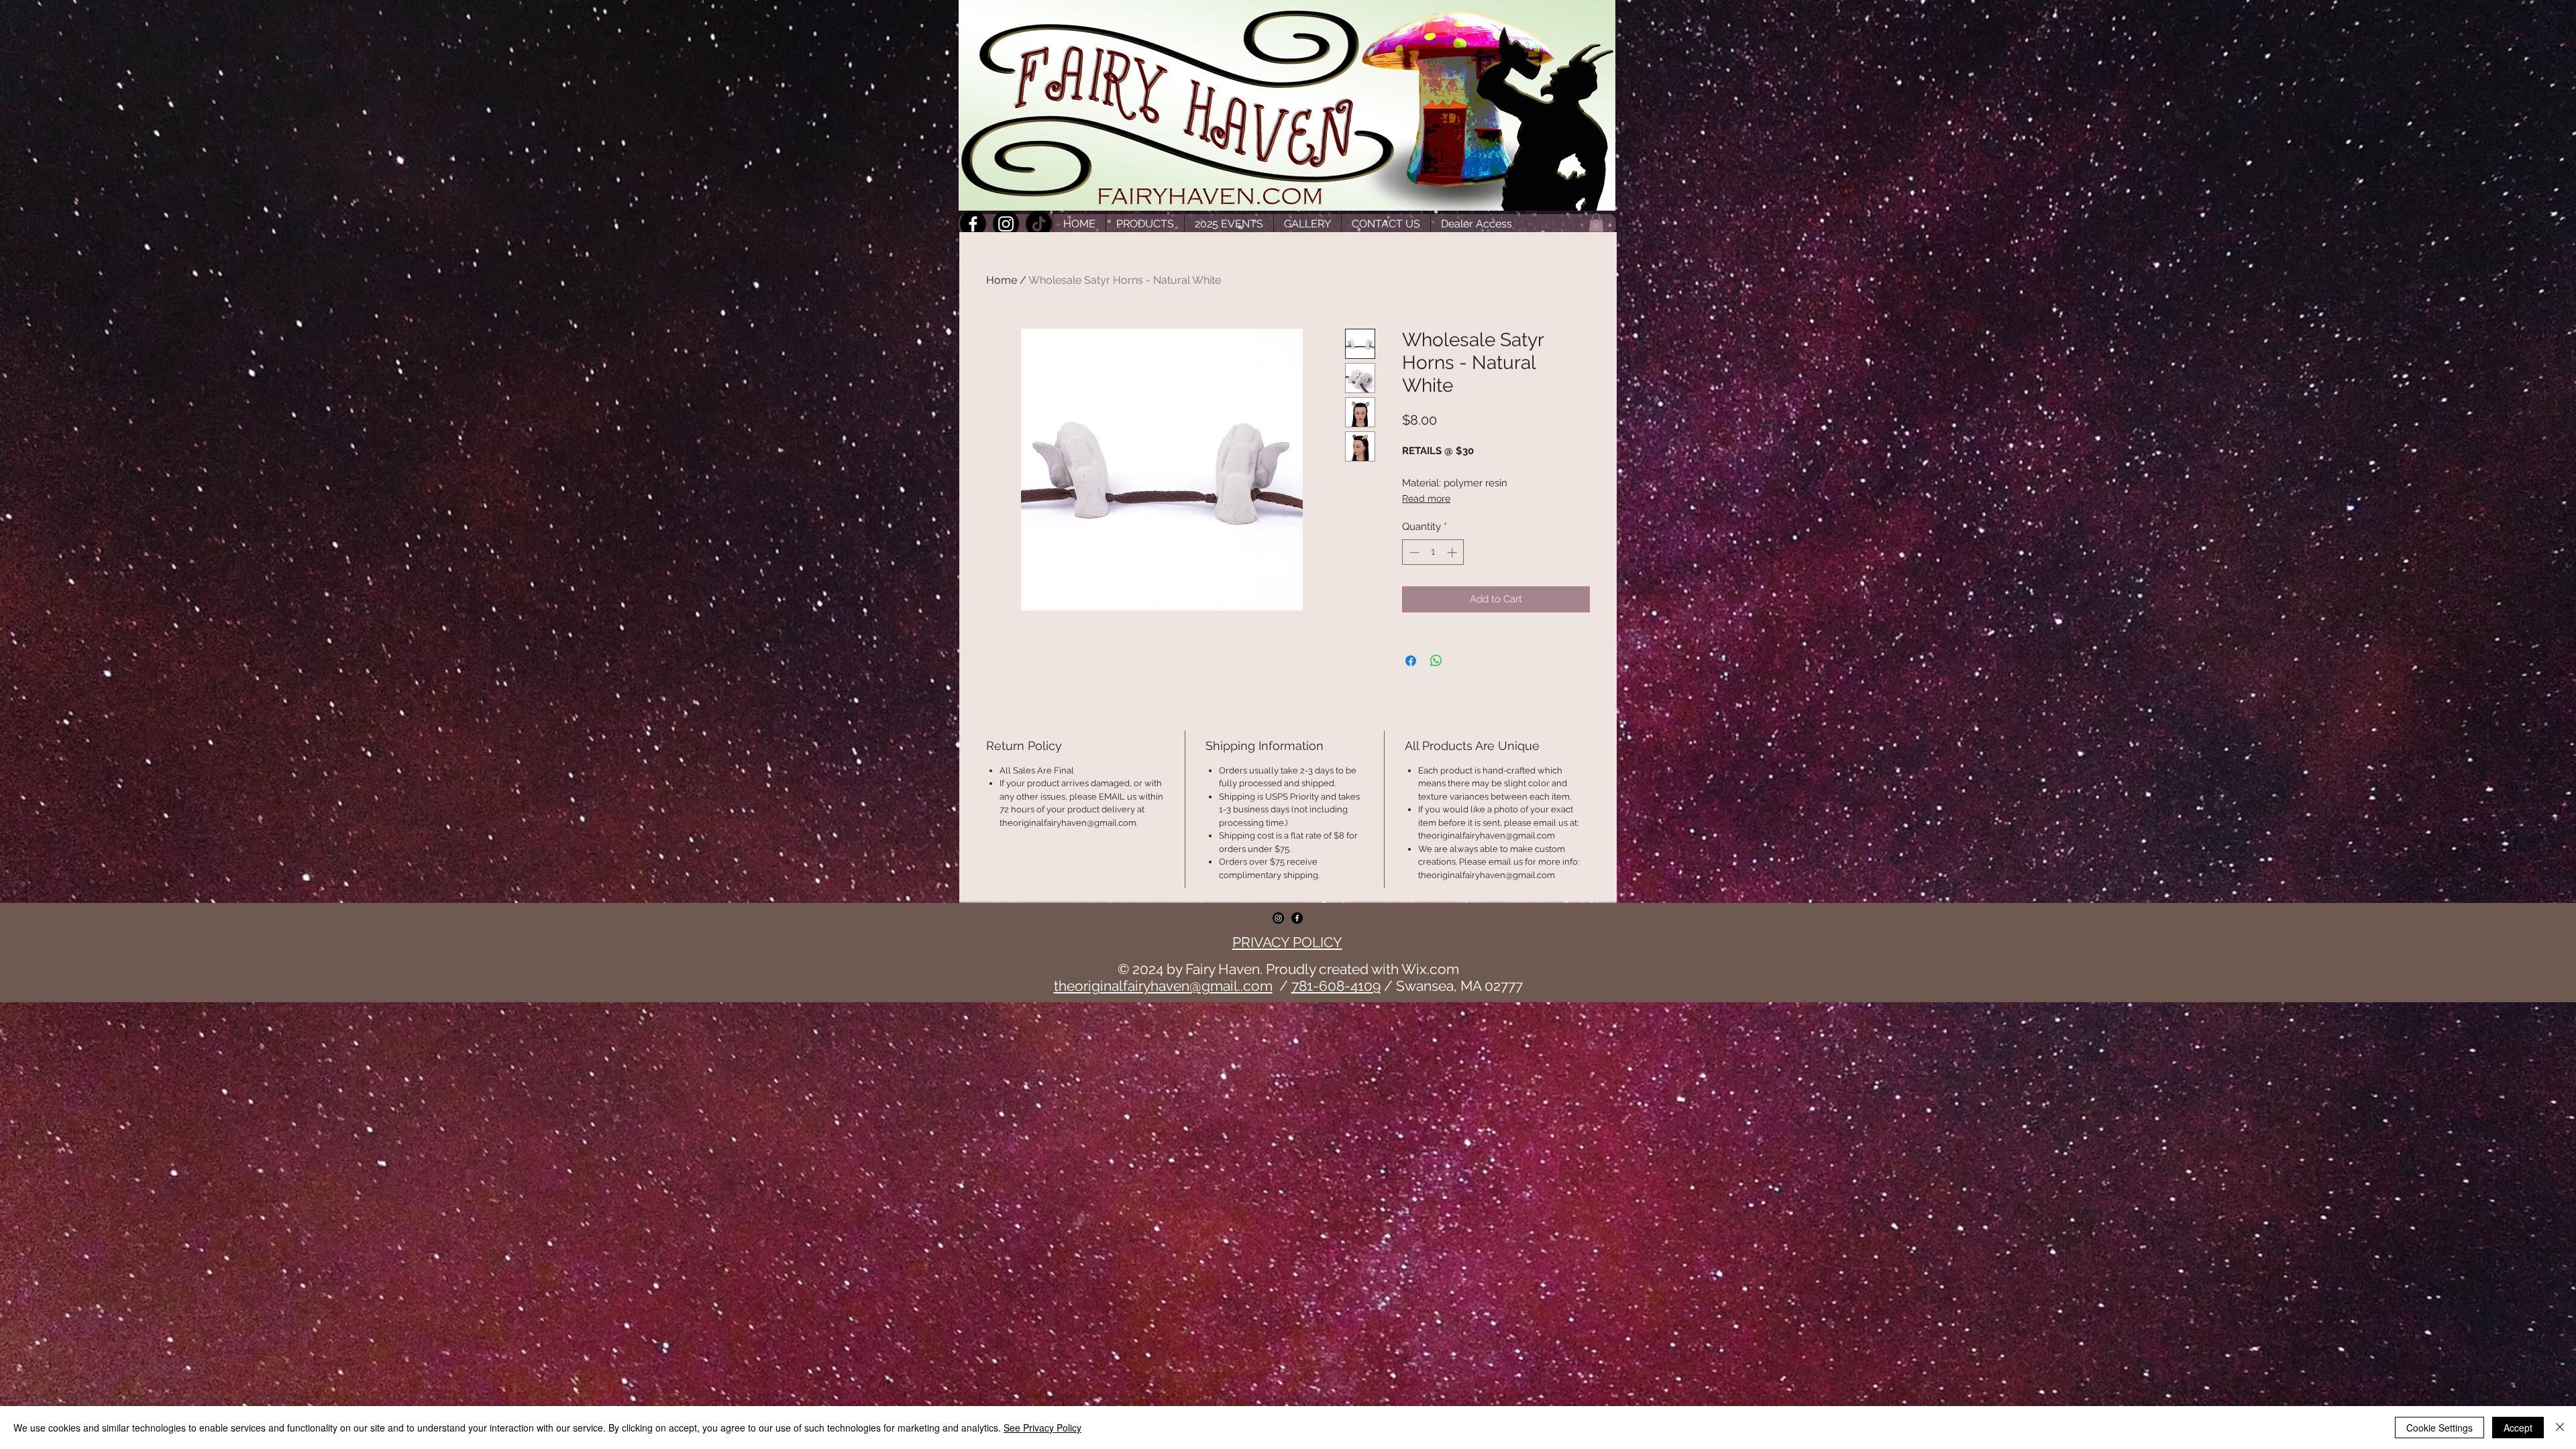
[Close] (2560, 1428)
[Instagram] (1006, 224)
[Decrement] (1413, 552)
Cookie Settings (2439, 1428)
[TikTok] (1039, 224)
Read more (1426, 498)
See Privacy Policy (1042, 1428)
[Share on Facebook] (1411, 661)
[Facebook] (973, 224)
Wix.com (1430, 969)
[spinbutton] (1433, 552)
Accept (2518, 1428)
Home (1002, 280)
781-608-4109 (1336, 986)
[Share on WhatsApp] (1436, 661)
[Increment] (1453, 552)
